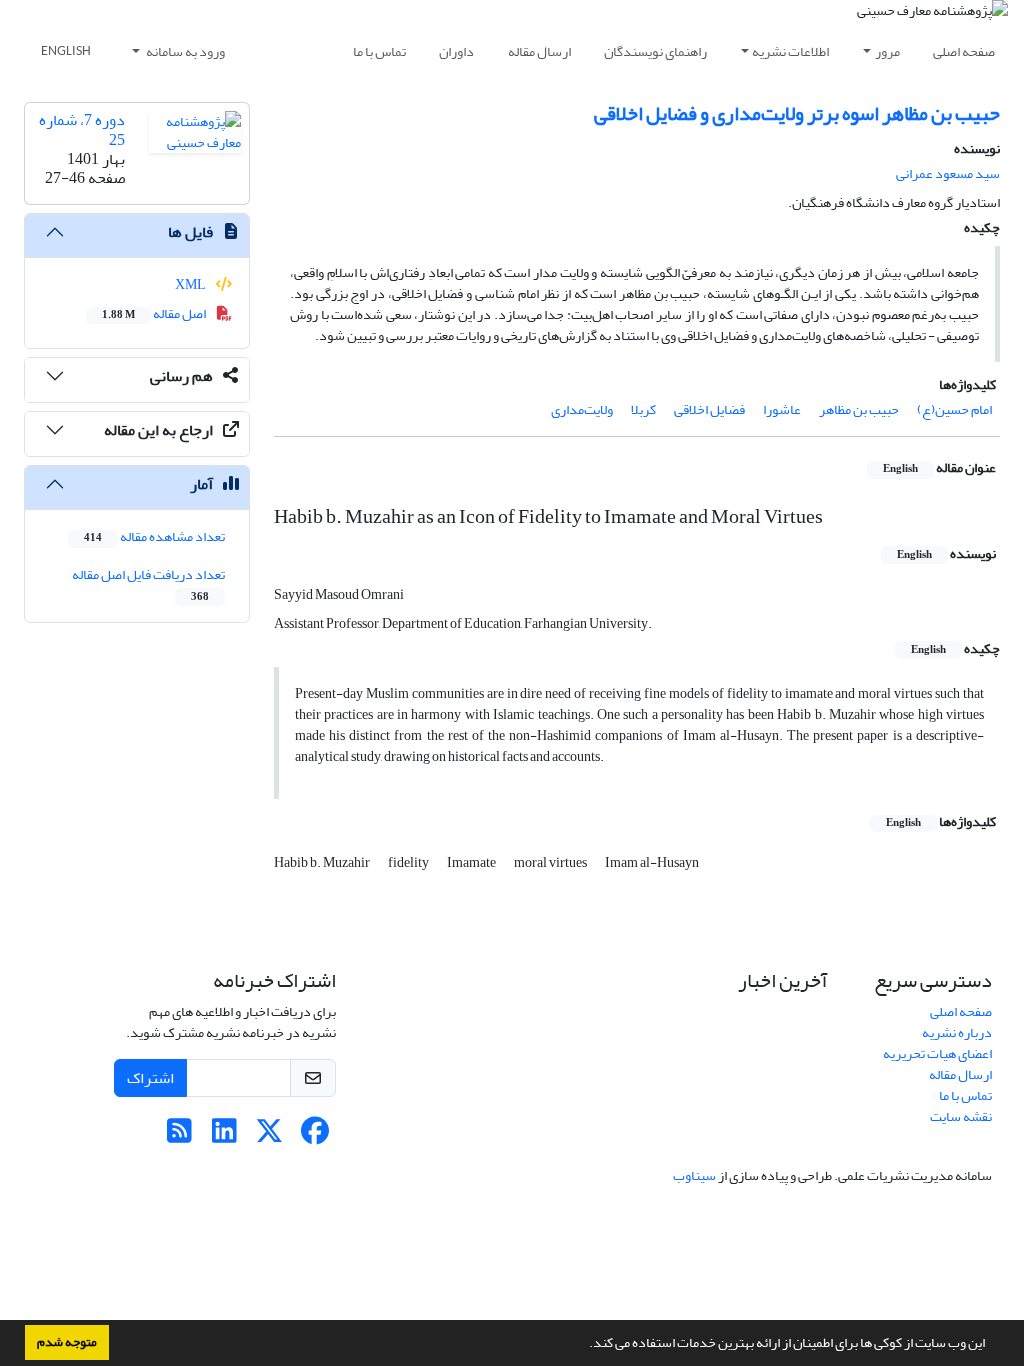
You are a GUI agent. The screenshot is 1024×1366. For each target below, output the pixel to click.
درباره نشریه (957, 1032)
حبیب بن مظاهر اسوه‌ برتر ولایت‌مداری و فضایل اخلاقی (797, 113)
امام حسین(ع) (954, 409)
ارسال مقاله (539, 51)
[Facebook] (314, 1136)
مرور (887, 51)
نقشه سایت (961, 1116)
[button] (584, 1345)
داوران (456, 51)
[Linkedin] (224, 1136)
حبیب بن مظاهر (859, 409)
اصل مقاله (155, 313)
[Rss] (179, 1136)
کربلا (643, 409)
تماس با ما (379, 51)
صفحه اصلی (964, 51)
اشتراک (150, 1078)
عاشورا (782, 409)
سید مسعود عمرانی (948, 173)
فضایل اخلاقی (709, 409)
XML (191, 284)
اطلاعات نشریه (790, 51)
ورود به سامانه (184, 51)
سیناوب (694, 1175)
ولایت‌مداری (582, 409)
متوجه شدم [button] (67, 1342)
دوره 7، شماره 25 (82, 129)
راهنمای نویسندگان (655, 51)
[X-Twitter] (269, 1136)
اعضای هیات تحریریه (937, 1053)
